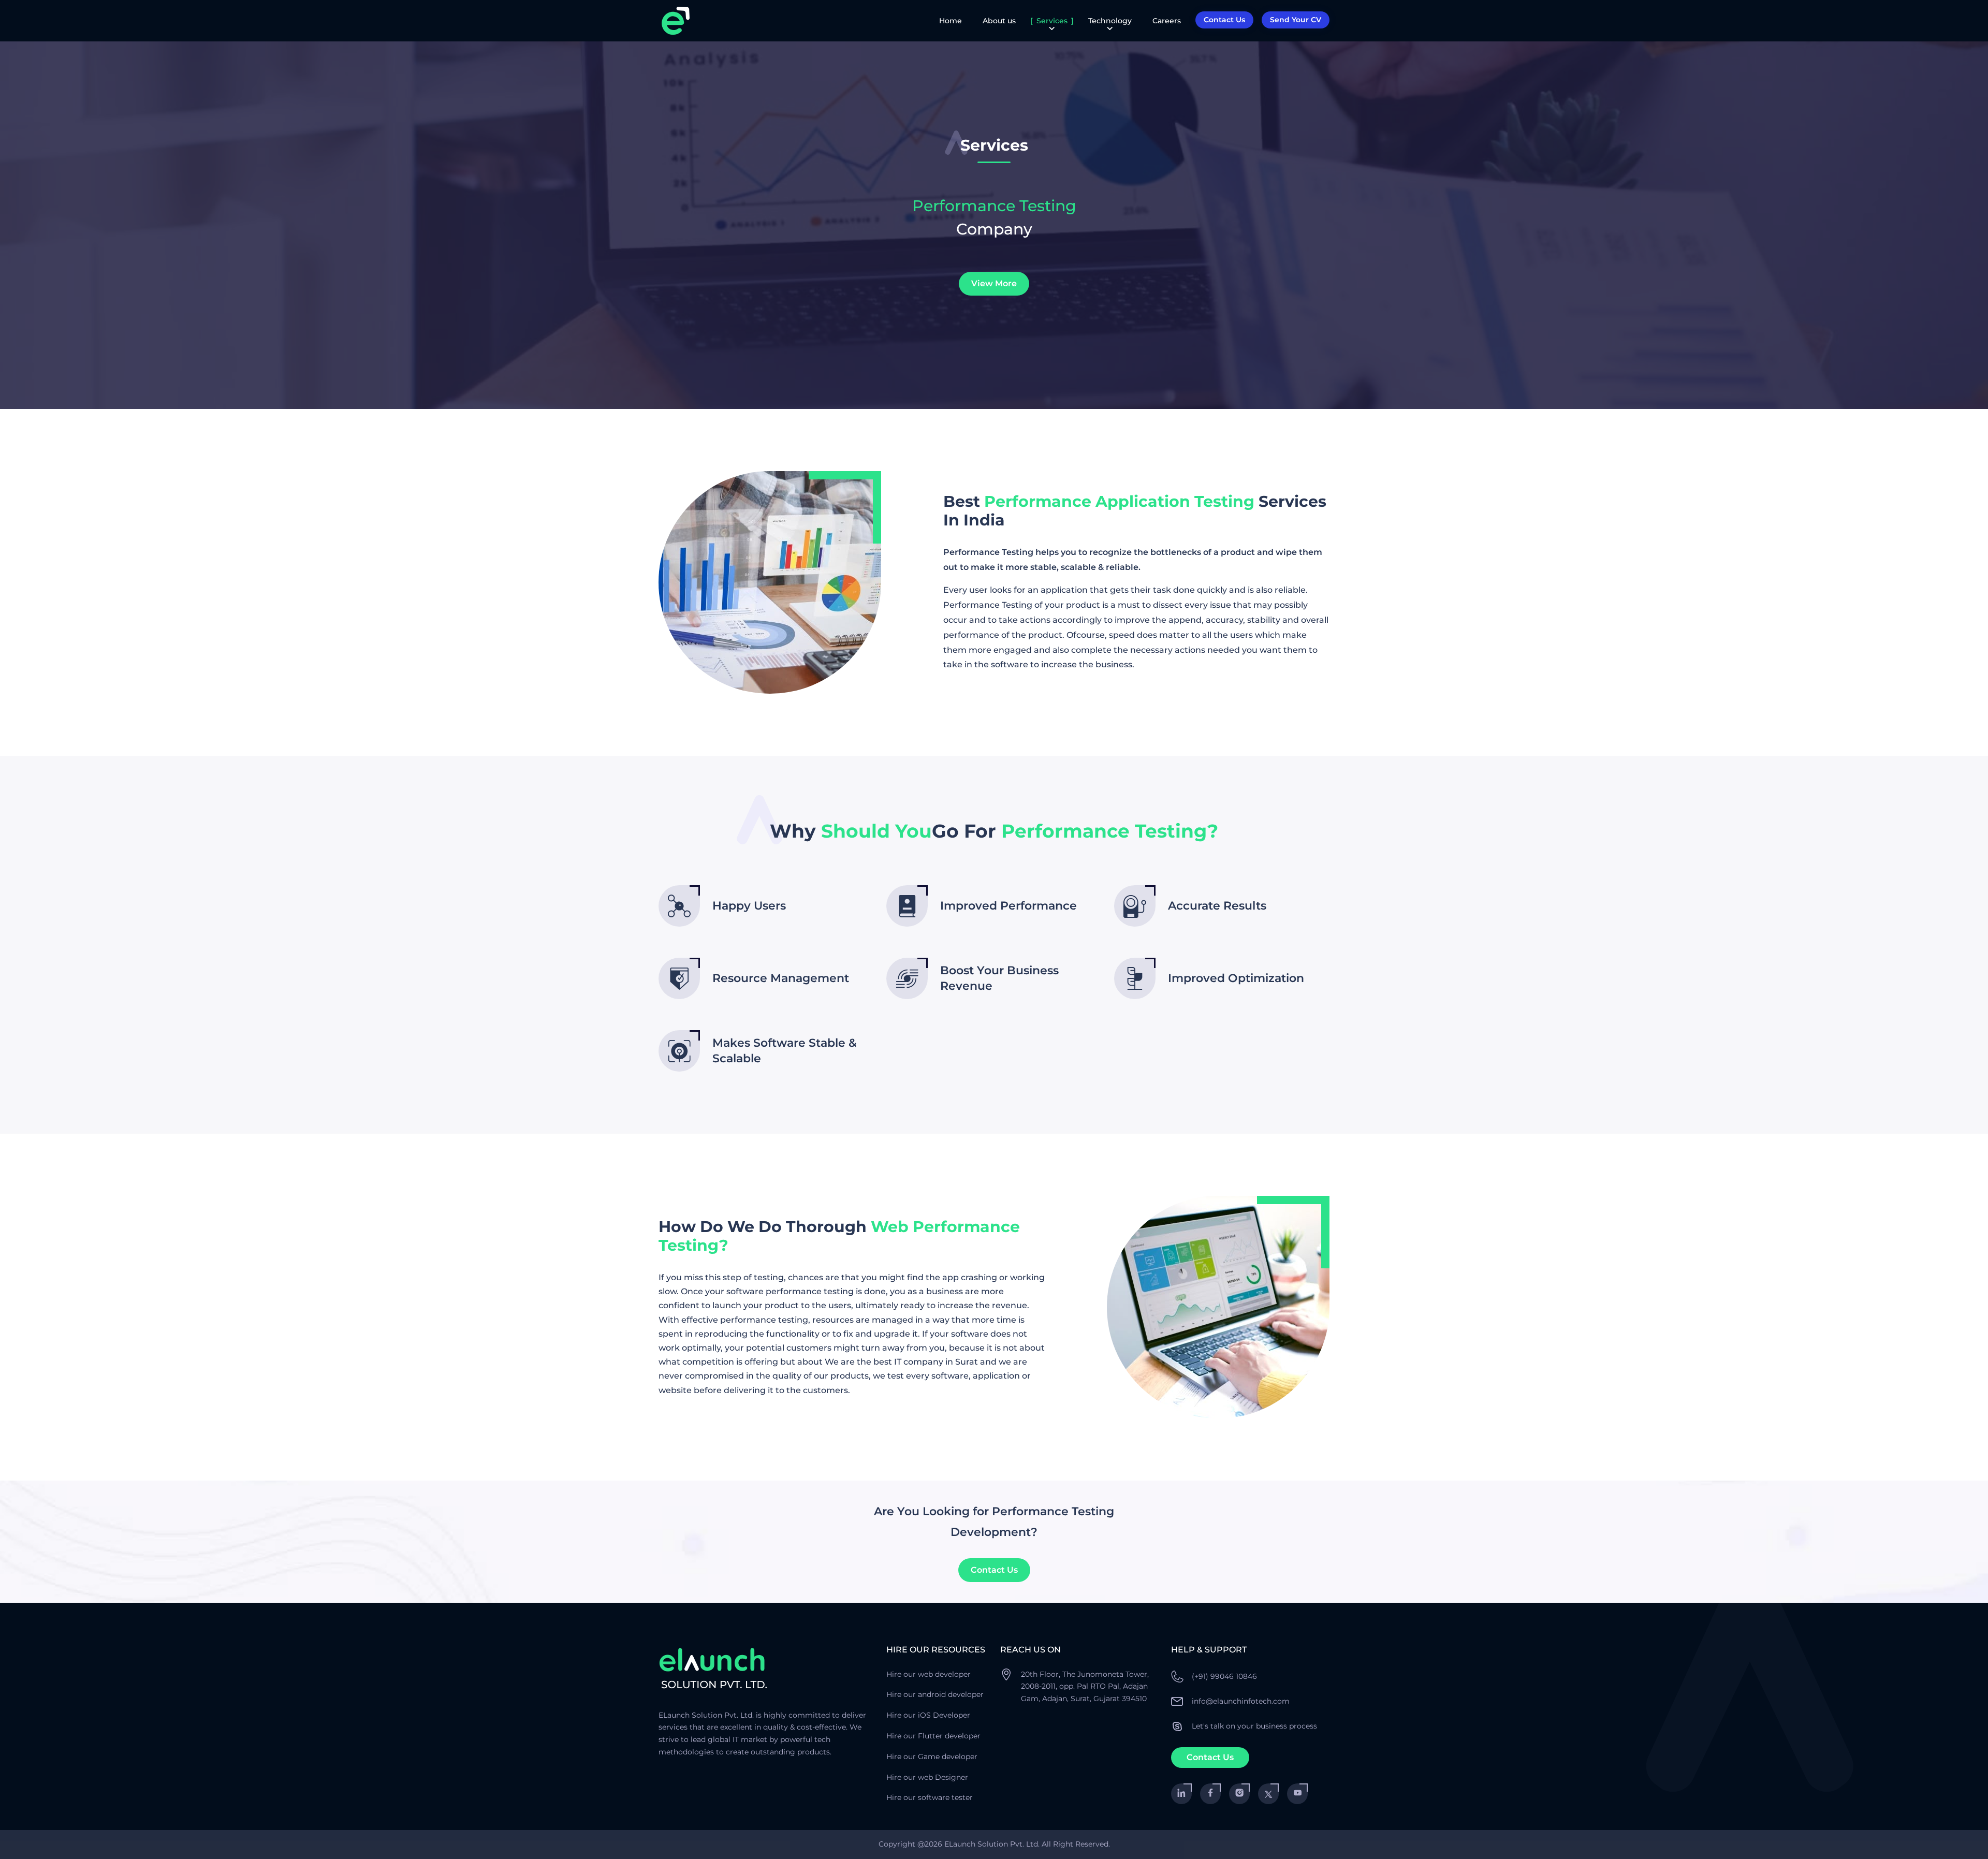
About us (999, 21)
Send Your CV (1296, 20)
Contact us (1224, 20)
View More (994, 283)
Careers (1167, 21)
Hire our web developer (929, 1674)
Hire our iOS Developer (928, 1715)
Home (951, 21)
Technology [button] (1110, 21)
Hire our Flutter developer (933, 1736)
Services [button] (1052, 21)
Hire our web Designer (927, 1777)
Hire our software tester (930, 1797)
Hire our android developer (935, 1694)
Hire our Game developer (932, 1756)
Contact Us (994, 1570)
